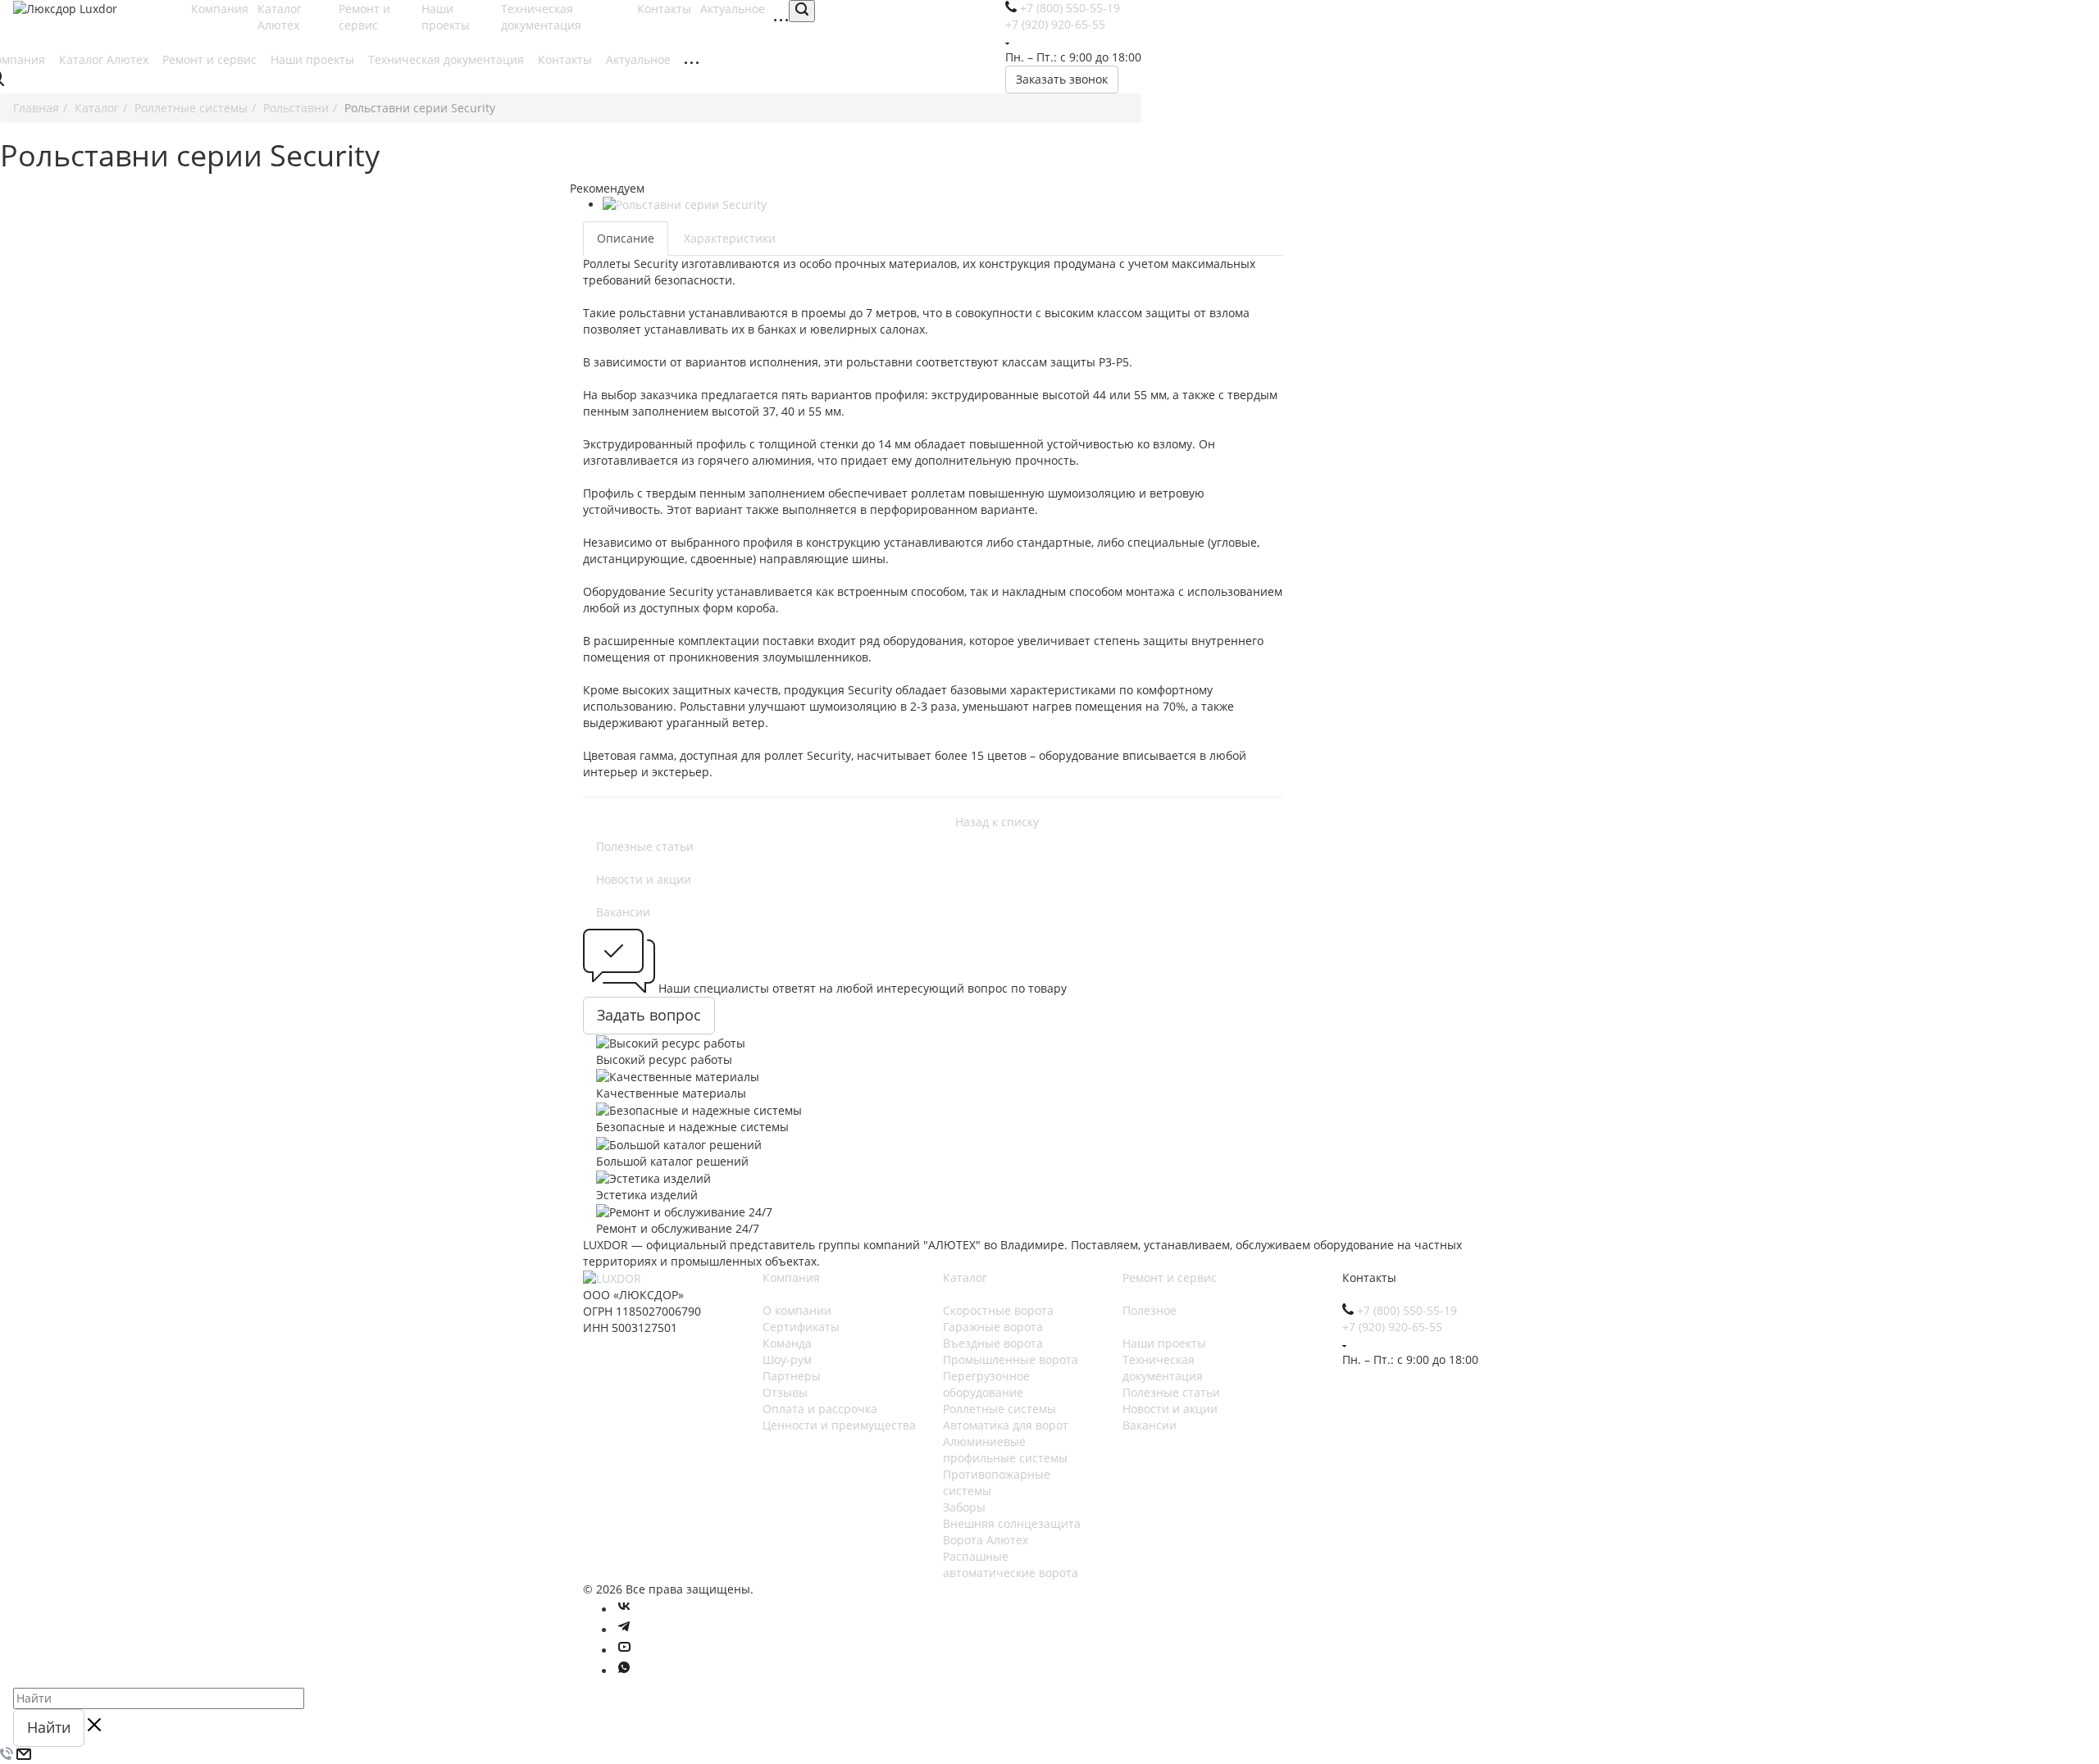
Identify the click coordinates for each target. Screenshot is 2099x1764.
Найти (49, 1727)
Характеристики (730, 238)
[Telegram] (624, 1630)
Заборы (964, 1507)
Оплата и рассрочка (820, 1409)
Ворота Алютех (986, 1540)
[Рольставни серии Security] (798, 205)
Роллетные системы (999, 1409)
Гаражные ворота (993, 1327)
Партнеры (792, 1376)
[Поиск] (802, 11)
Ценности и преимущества (839, 1425)
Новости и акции (644, 879)
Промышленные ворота (1011, 1359)
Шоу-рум (787, 1359)
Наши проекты (447, 17)
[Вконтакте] (624, 1609)
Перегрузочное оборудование (986, 1384)
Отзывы (785, 1392)
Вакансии (623, 912)
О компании (797, 1310)
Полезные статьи (645, 846)
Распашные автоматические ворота (1011, 1564)
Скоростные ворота (998, 1310)
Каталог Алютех (280, 17)
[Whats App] (624, 1671)
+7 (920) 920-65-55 (1392, 1327)
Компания (791, 1278)
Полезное (1150, 1310)
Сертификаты (801, 1327)
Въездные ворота (993, 1343)
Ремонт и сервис (364, 17)
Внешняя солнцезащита (1012, 1523)
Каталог (965, 1278)
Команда (787, 1343)
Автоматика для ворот (1006, 1425)
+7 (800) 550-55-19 (1407, 1310)
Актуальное (640, 59)
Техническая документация (543, 17)
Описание (626, 238)
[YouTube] (624, 1650)
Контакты (567, 59)
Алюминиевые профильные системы (1005, 1450)
